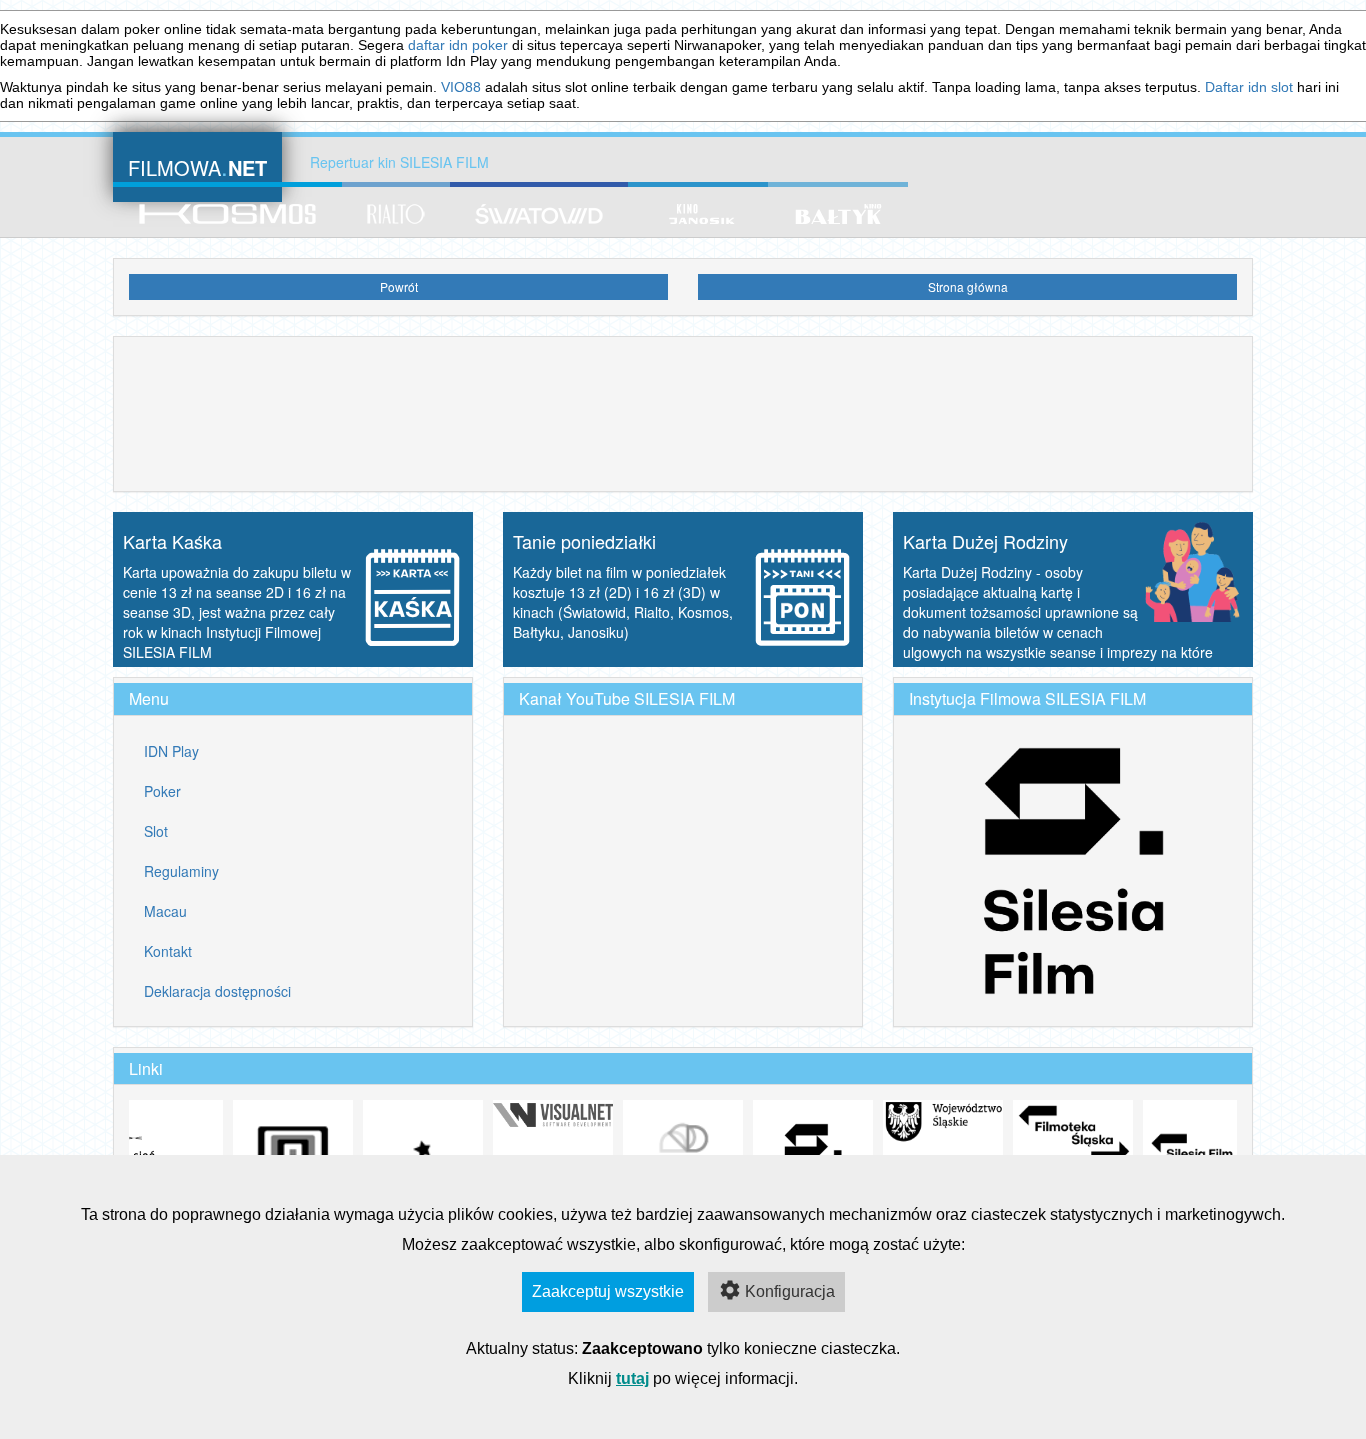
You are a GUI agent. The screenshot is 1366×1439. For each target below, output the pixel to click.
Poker (162, 791)
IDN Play (171, 751)
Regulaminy (181, 871)
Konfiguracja (790, 1291)
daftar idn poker (458, 45)
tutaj (632, 1378)
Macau (165, 911)
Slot (156, 831)
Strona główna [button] (968, 286)
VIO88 (461, 87)
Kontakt (168, 951)
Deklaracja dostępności (217, 991)
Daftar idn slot (1249, 87)
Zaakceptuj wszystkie (608, 1291)
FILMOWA (197, 165)
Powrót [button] (399, 286)
